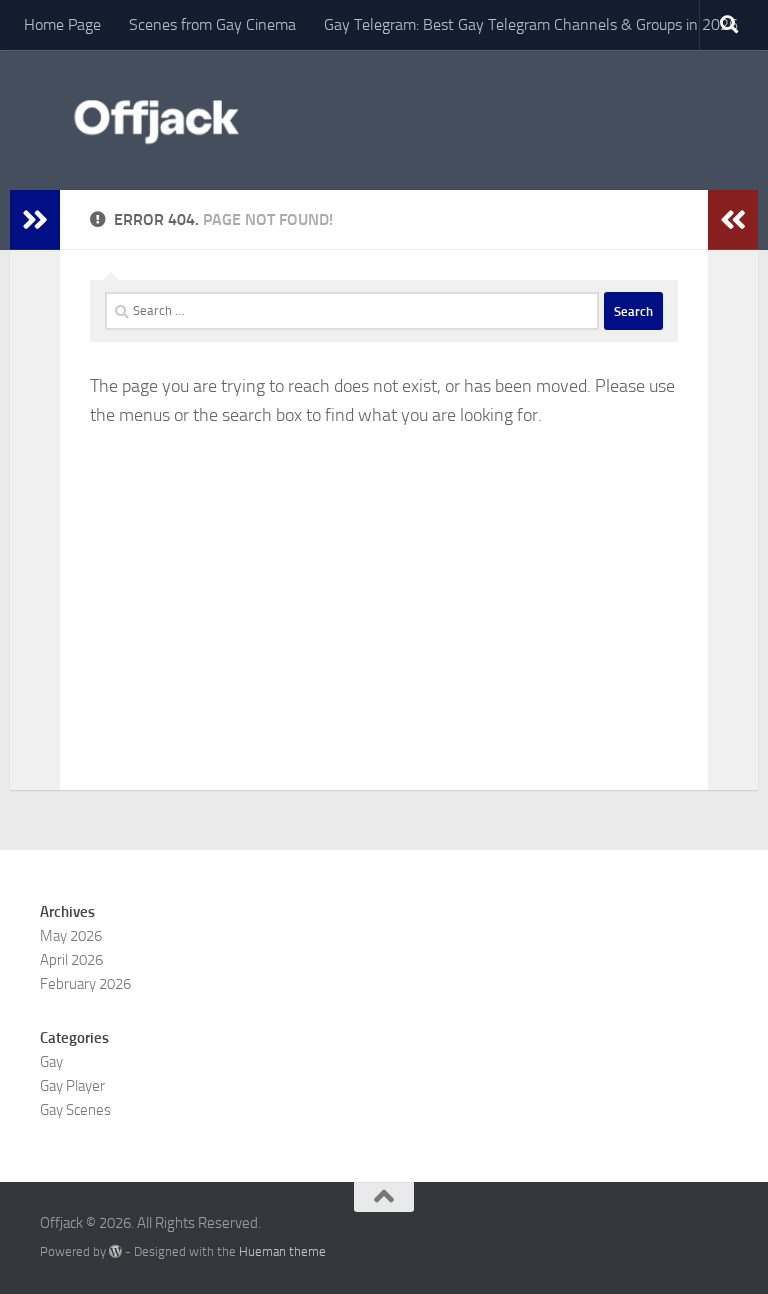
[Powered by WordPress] (115, 1251)
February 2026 (85, 984)
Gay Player (72, 1086)
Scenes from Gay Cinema (212, 24)
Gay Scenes (75, 1110)
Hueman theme (282, 1251)
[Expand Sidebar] (35, 220)
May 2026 (71, 936)
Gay (51, 1062)
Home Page (62, 24)
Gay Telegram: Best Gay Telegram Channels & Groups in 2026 (531, 24)
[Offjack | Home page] (155, 120)
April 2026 (71, 960)
